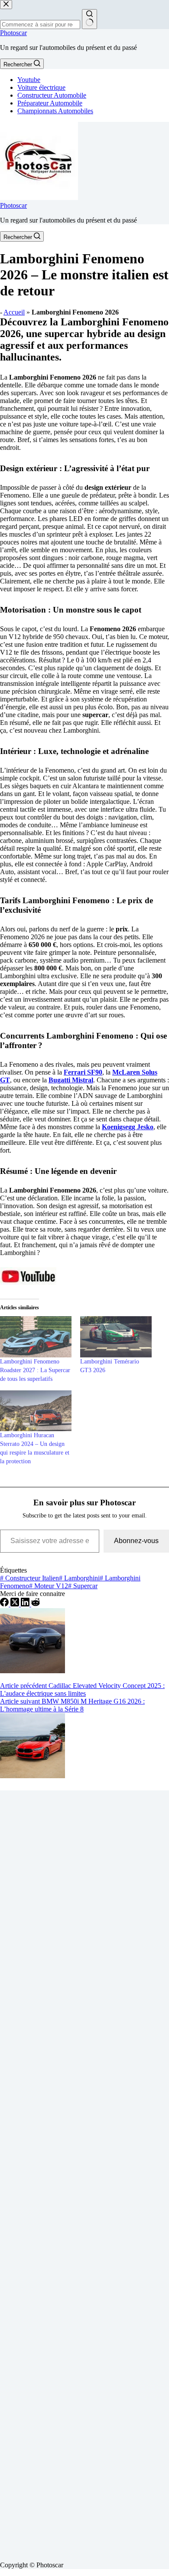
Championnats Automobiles (55, 111)
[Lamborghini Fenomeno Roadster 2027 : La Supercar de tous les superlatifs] (36, 1337)
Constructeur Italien (29, 1578)
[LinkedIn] (26, 1604)
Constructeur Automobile (52, 95)
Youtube (29, 80)
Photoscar (13, 33)
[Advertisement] (84, 2172)
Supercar (83, 1586)
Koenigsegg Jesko (128, 1127)
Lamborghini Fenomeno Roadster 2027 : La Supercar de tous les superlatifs (35, 1370)
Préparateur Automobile (50, 103)
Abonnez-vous (136, 1541)
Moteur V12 (49, 1586)
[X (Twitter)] (16, 1604)
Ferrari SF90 (83, 1072)
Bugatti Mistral (71, 1080)
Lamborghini (79, 1578)
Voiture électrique (41, 87)
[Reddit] (36, 1604)
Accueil (14, 312)
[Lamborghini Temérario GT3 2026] (116, 1337)
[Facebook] (5, 1604)
